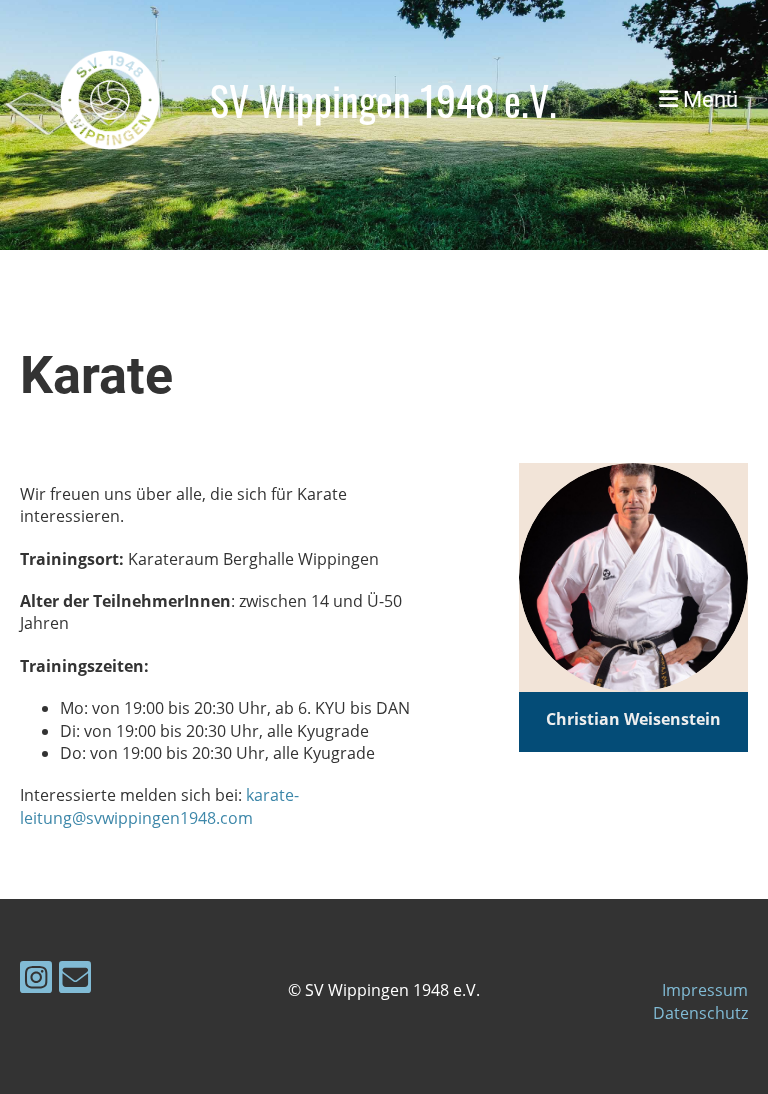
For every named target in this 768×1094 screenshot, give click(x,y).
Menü (708, 99)
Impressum (705, 990)
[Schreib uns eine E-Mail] (75, 980)
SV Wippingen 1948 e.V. (383, 100)
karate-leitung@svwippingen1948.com (159, 806)
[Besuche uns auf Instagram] (36, 980)
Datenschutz (700, 1013)
